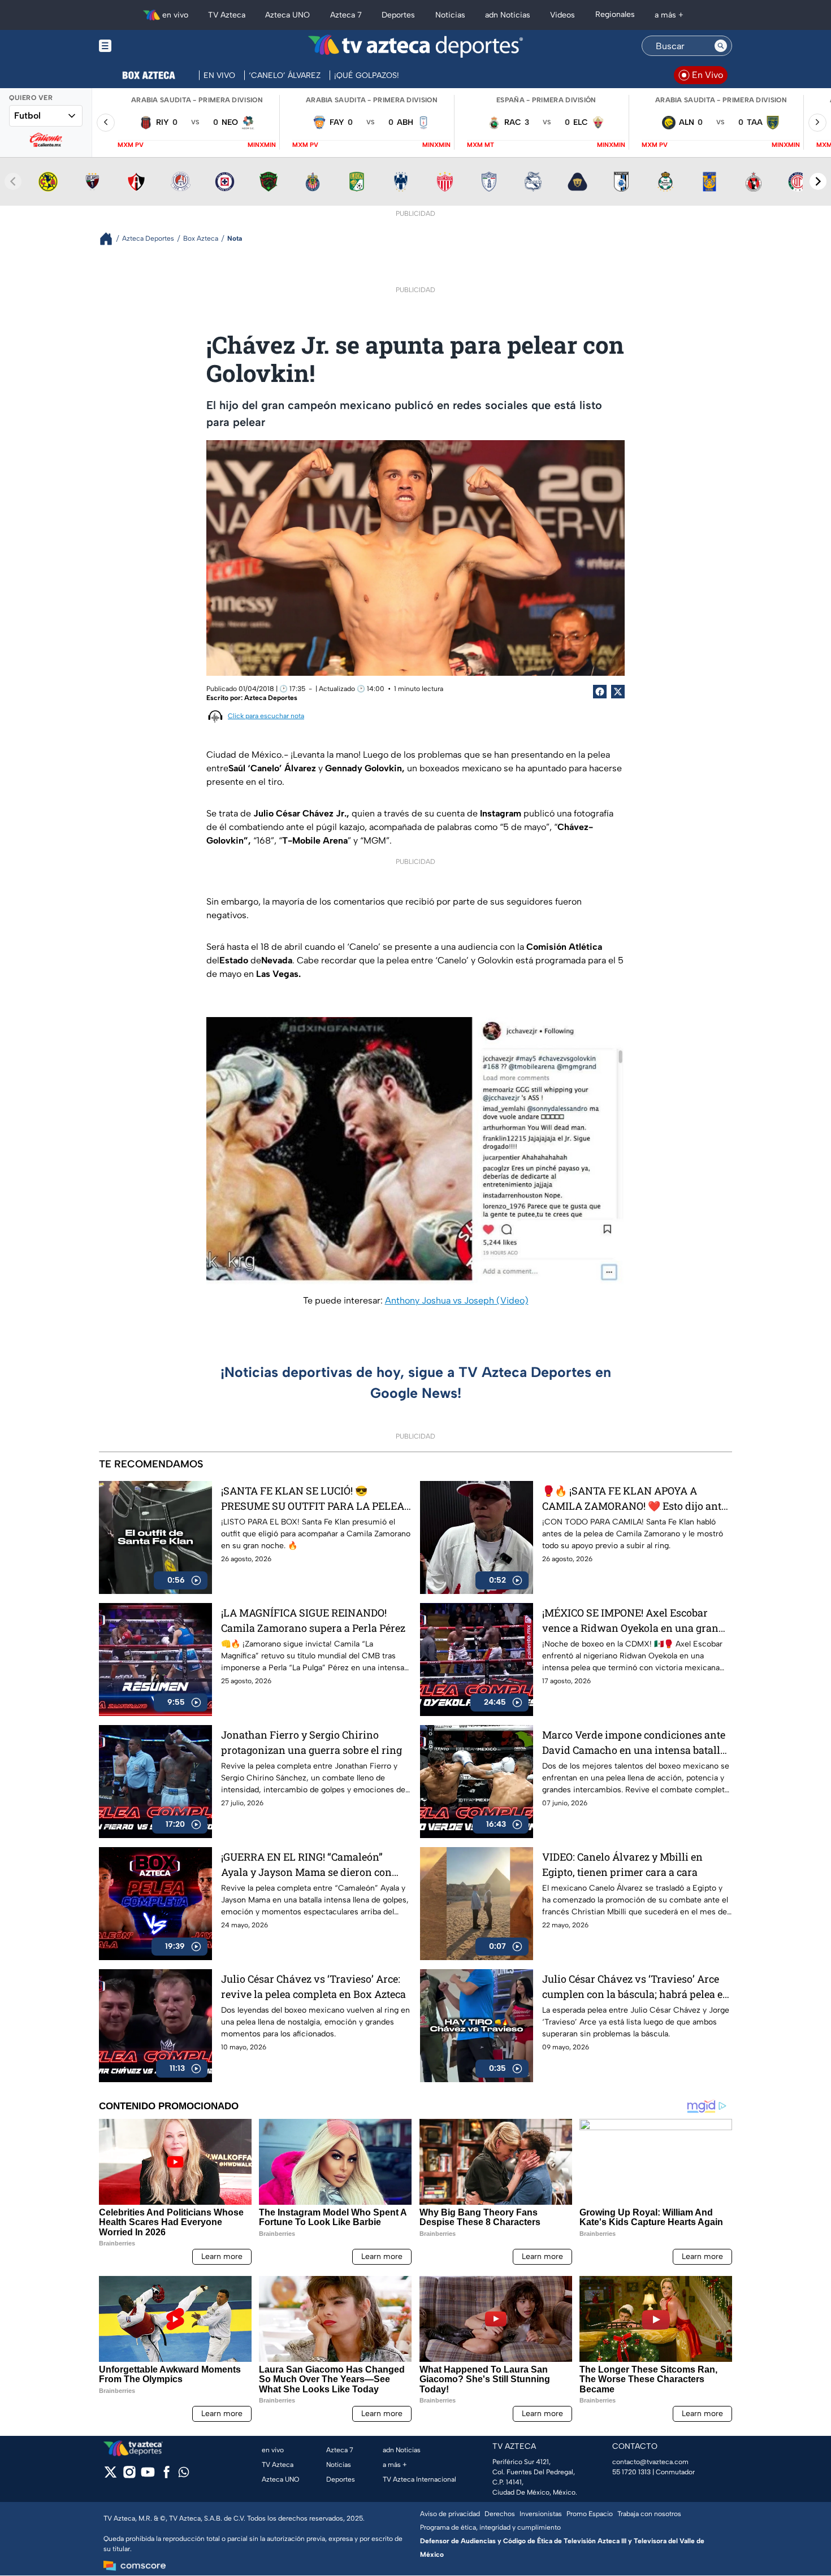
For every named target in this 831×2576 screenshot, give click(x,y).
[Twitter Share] (618, 692)
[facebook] (166, 2476)
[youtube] (148, 2476)
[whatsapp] (184, 2475)
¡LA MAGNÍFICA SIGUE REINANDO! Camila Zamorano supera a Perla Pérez (313, 1620)
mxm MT (481, 145)
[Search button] (721, 46)
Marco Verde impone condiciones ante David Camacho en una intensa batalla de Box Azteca (634, 1743)
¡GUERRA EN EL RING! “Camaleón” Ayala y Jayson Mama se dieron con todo (306, 1865)
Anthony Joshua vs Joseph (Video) (457, 1300)
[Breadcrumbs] (111, 239)
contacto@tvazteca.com (650, 2462)
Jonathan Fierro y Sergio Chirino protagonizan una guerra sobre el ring (311, 1742)
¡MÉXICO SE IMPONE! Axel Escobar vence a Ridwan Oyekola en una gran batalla (630, 1621)
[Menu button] (144, 46)
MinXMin (262, 145)
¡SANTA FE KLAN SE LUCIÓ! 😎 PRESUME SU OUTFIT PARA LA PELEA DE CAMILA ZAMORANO (313, 1499)
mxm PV (131, 145)
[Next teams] (818, 181)
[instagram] (129, 2476)
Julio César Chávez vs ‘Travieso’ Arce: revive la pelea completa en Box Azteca (313, 1986)
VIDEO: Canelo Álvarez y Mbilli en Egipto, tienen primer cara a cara (622, 1864)
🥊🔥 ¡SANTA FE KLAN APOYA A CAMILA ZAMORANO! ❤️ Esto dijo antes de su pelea (637, 1499)
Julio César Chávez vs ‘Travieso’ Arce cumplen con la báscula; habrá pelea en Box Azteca (636, 1987)
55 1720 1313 (631, 2472)
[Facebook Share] (600, 692)
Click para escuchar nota (266, 716)
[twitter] (111, 2476)
